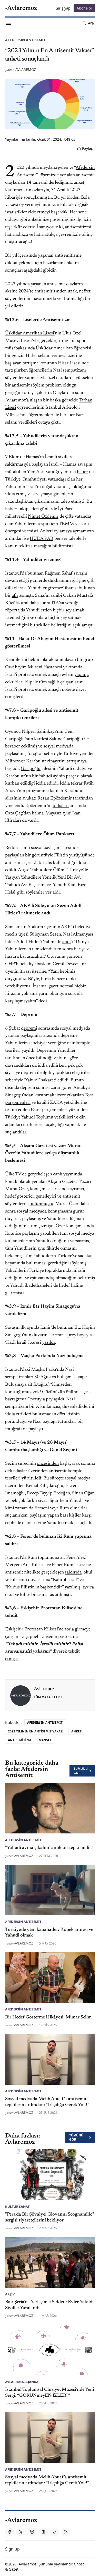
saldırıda (73, 1572)
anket (76, 1731)
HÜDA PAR (42, 539)
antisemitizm (19, 1740)
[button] (12, 2549)
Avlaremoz (26, 69)
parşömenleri (18, 1103)
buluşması (67, 1377)
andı (67, 942)
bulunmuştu (41, 1204)
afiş (15, 596)
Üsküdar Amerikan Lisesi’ (30, 333)
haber (82, 472)
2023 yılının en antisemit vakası (36, 1731)
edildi (11, 870)
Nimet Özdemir (43, 517)
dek (9, 1471)
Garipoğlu (31, 769)
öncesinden (48, 1464)
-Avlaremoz (27, 2564)
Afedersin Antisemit (25, 40)
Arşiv (10, 2294)
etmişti (12, 1659)
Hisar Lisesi (69, 363)
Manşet (45, 1740)
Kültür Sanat (17, 2207)
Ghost (79, 2564)
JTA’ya (58, 603)
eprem (30, 1029)
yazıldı (48, 1343)
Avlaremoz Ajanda (22, 2382)
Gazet (14, 2569)
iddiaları (61, 806)
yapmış (81, 675)
